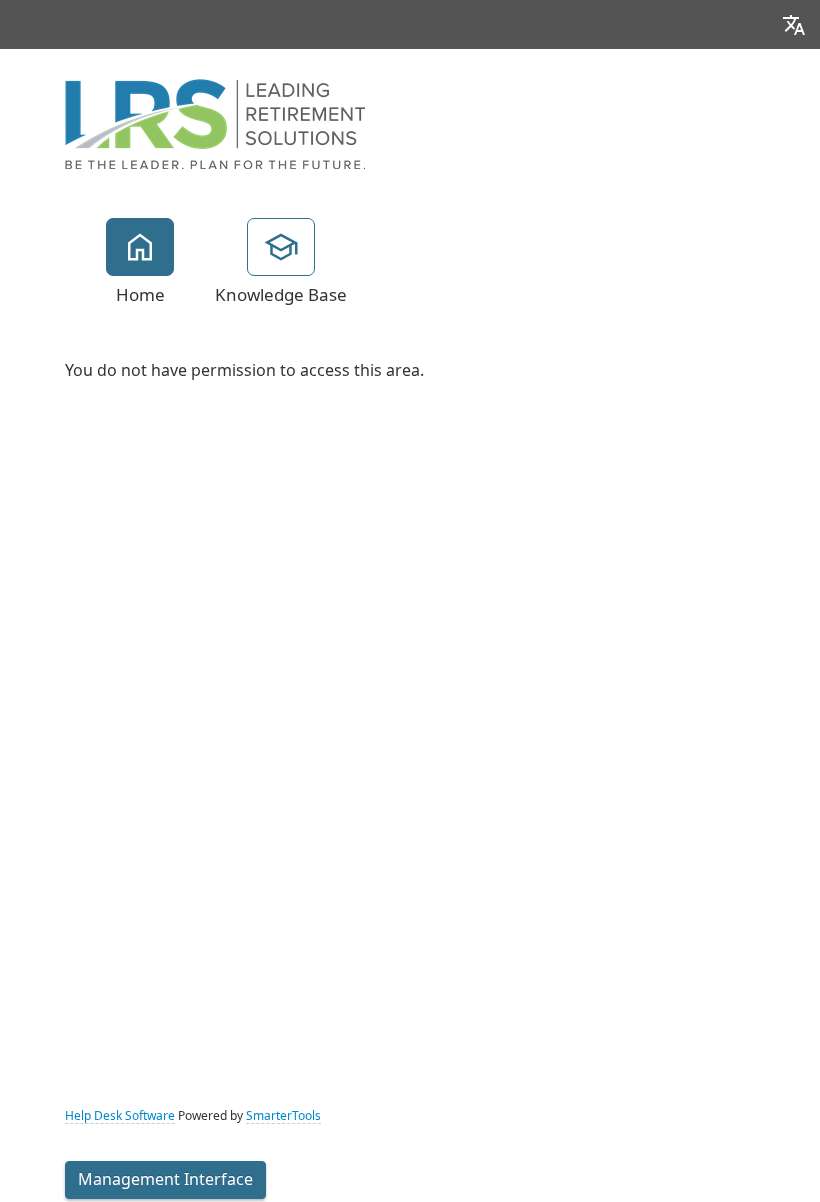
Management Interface (165, 1179)
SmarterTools (283, 1116)
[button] (794, 24)
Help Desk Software (120, 1116)
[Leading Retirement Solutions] (215, 122)
